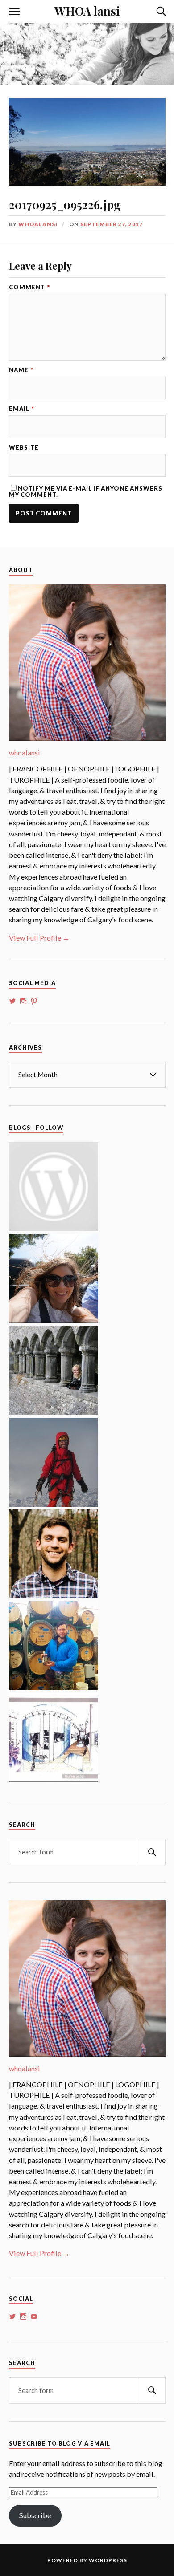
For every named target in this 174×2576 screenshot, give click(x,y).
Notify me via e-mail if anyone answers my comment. (86, 491)
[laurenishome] (54, 1779)
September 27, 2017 (112, 224)
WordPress (108, 2560)
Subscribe (35, 2515)
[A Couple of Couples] (54, 1228)
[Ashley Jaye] (54, 1412)
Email (22, 409)
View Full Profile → (39, 938)
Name (21, 370)
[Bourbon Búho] (54, 1687)
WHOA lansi (87, 11)
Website (24, 448)
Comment (29, 287)
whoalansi (38, 224)
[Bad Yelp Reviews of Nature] (54, 1504)
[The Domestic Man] (54, 1596)
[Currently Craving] (54, 1320)
